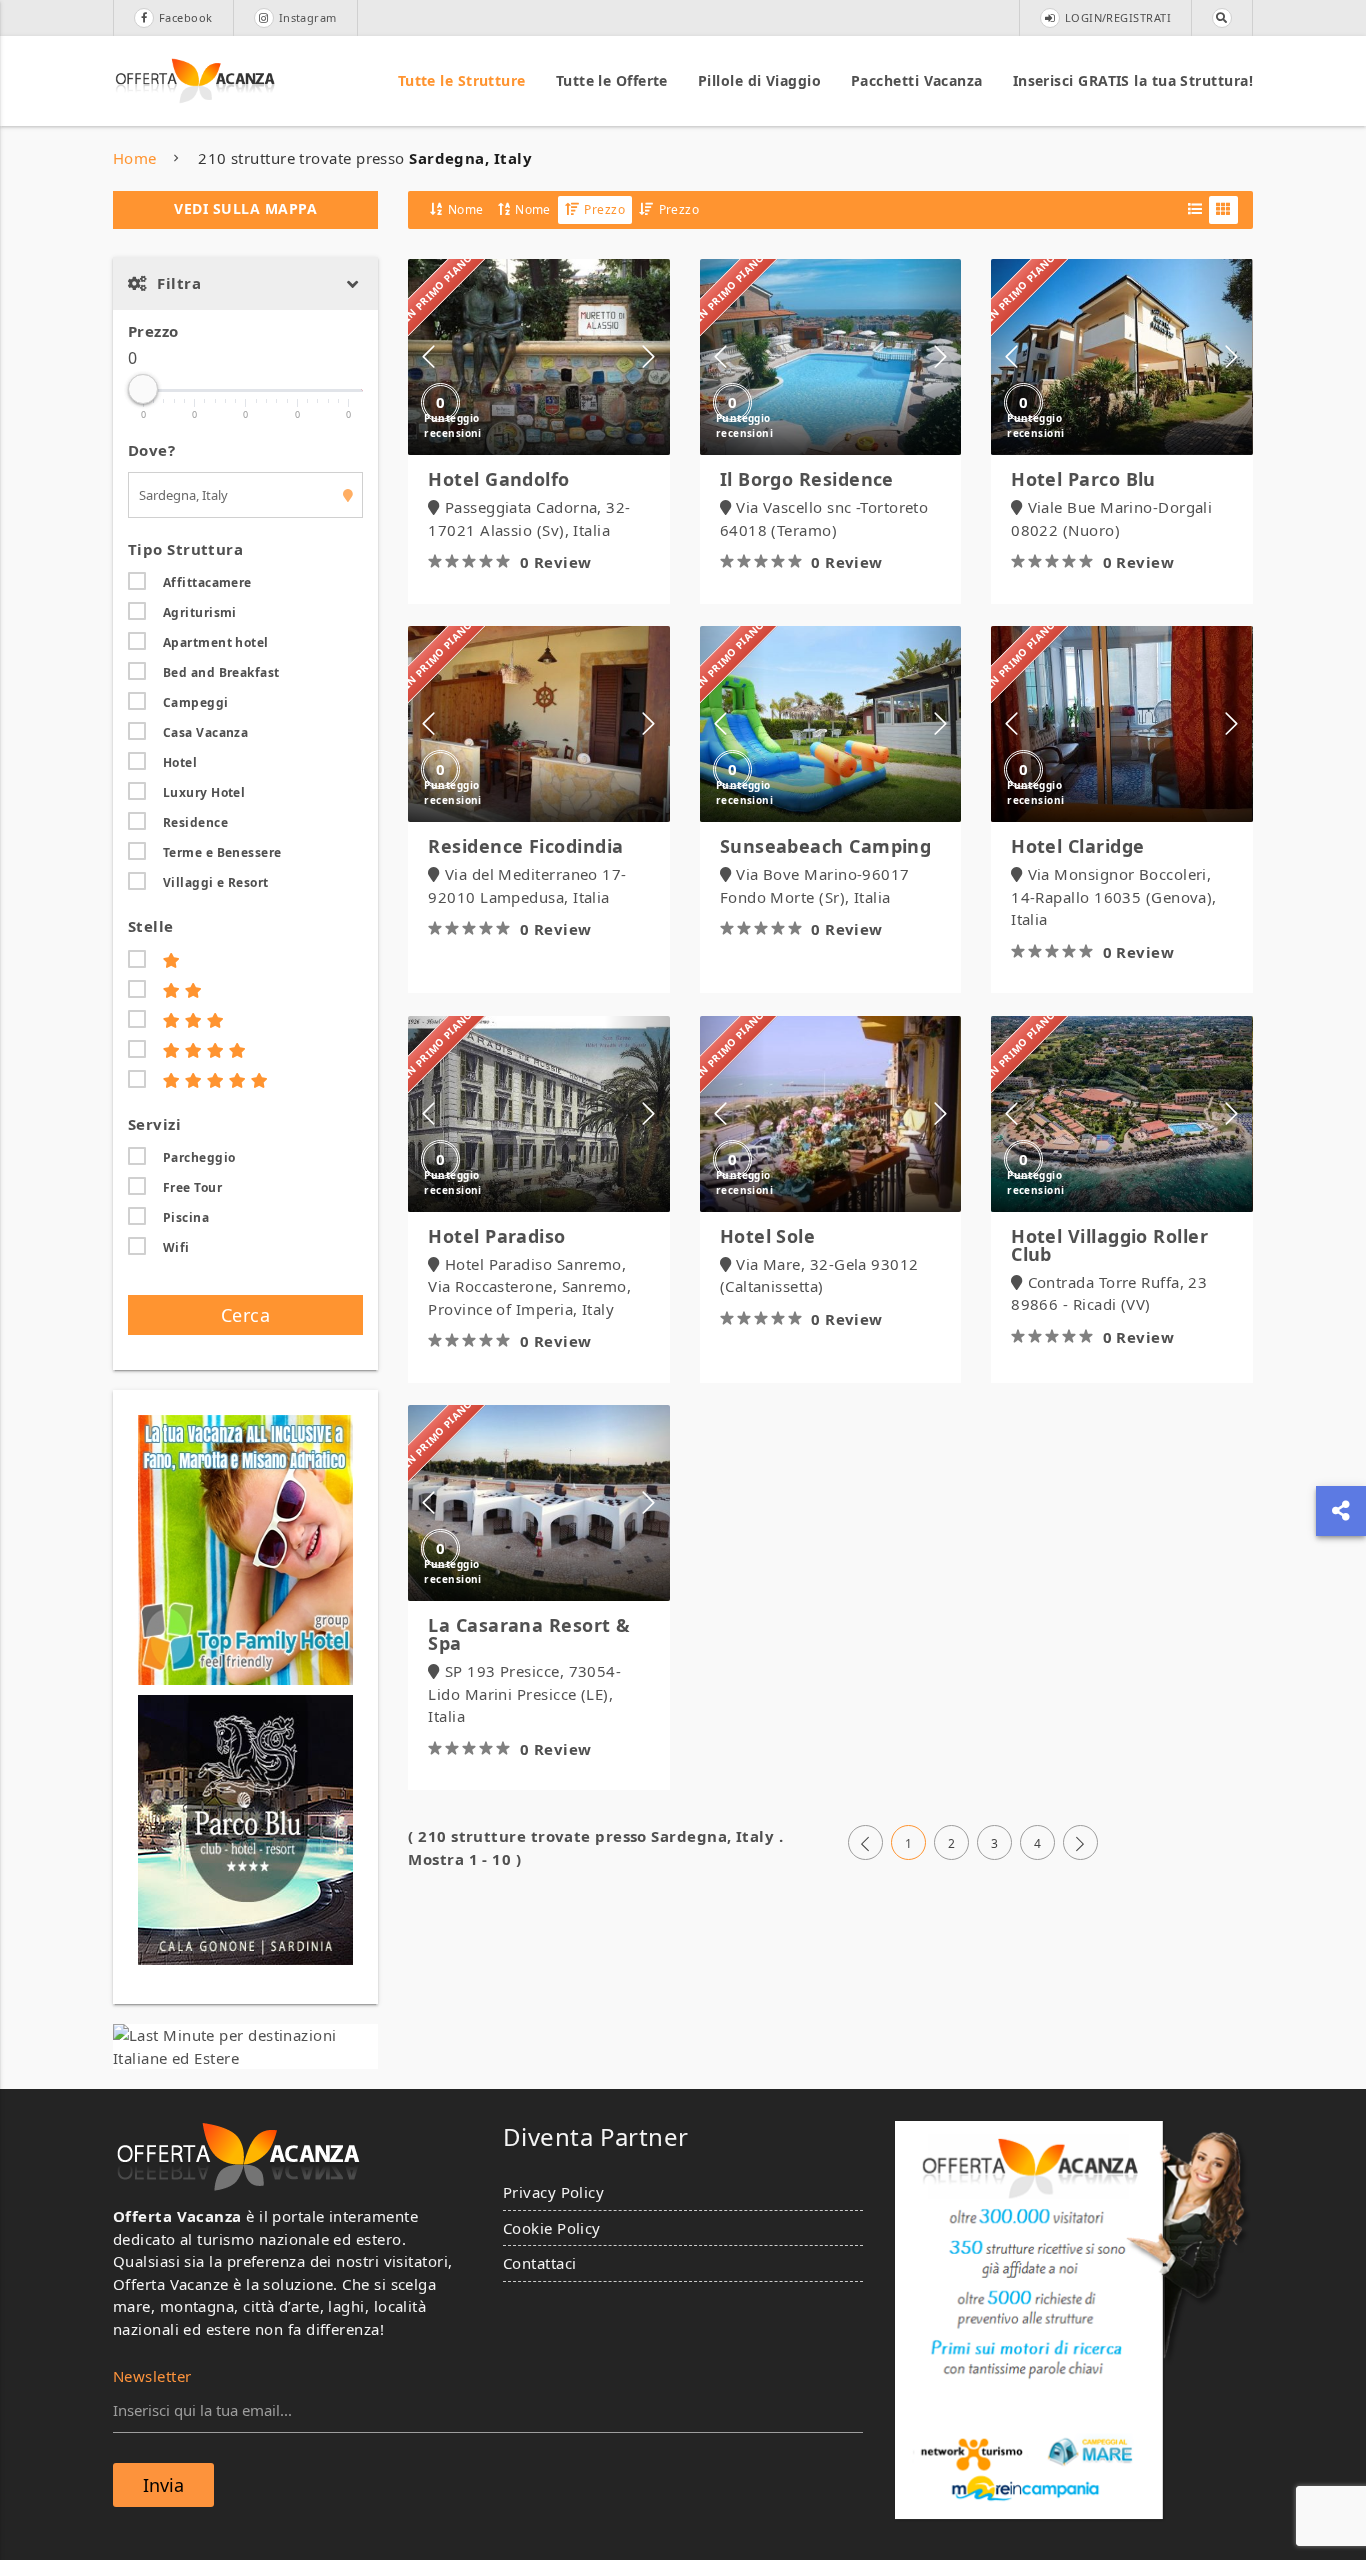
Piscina (186, 1217)
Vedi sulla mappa (245, 208)
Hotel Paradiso (496, 1236)
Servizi (154, 1124)
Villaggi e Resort (216, 882)
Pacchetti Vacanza (917, 80)
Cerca (246, 1315)
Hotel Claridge (1077, 846)
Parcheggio (199, 1157)
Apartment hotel (216, 642)
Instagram (308, 17)
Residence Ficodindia (525, 846)
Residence (195, 822)
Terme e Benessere (222, 852)
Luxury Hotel (204, 792)
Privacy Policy (553, 2192)
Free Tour (192, 1187)
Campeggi (196, 702)
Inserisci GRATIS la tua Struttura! (1133, 80)
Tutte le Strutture (462, 80)
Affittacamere (207, 582)
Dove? (151, 450)
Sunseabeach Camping (826, 846)
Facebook (186, 17)
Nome (466, 209)
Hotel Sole (768, 1236)
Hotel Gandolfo (498, 479)
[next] (1080, 1843)
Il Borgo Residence (807, 479)
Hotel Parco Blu (1083, 479)
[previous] (865, 1843)
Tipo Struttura (185, 549)
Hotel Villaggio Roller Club (1109, 1245)
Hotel (180, 762)
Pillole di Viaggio (759, 80)
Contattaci (540, 2263)
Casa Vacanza (205, 732)
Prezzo (153, 331)
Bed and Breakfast (221, 672)
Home (135, 158)
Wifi (176, 1247)
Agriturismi (200, 612)
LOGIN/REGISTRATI (1118, 17)
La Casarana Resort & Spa (529, 1634)
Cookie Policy (552, 2228)
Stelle (151, 926)
